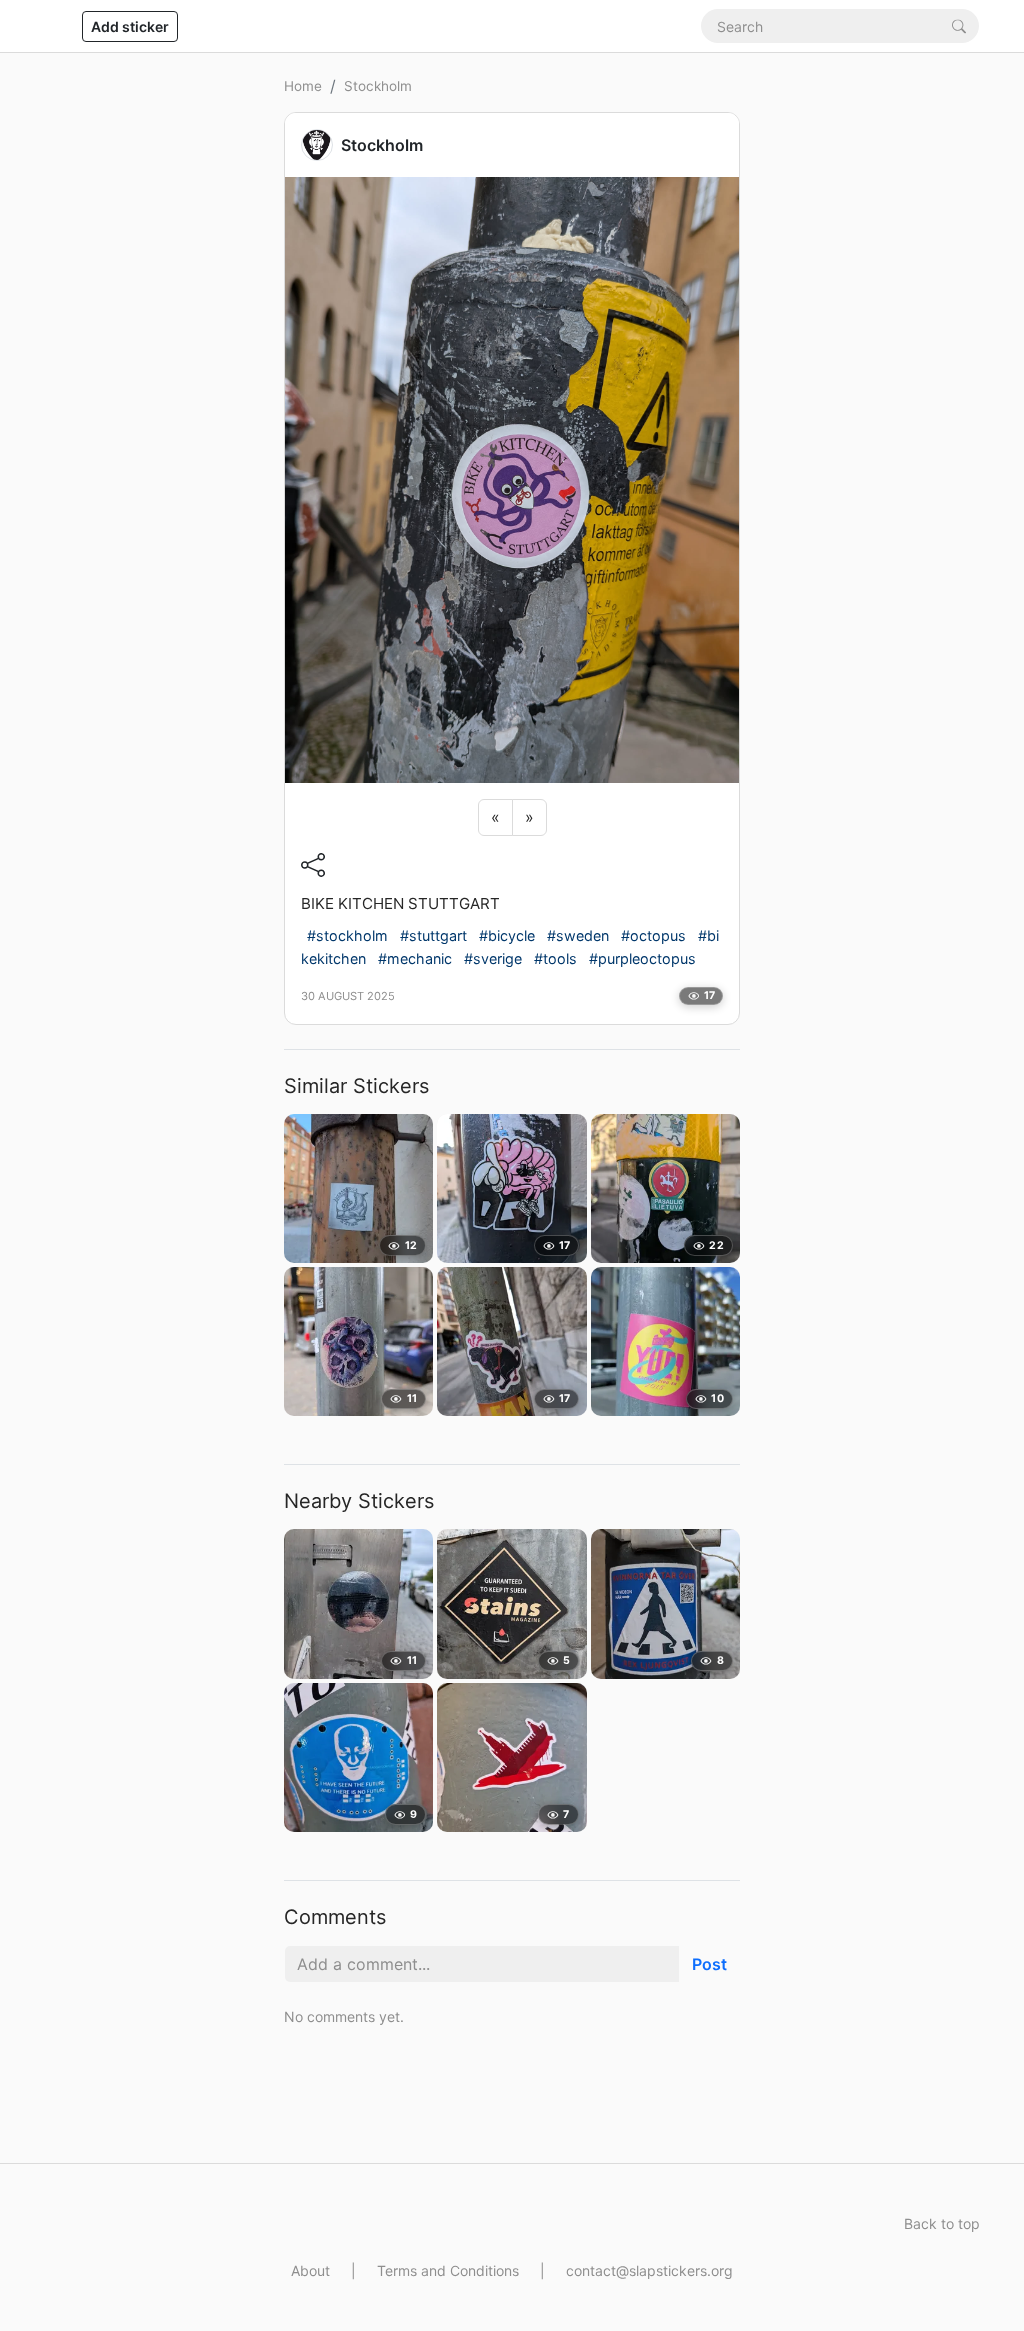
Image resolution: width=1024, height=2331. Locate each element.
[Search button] (959, 25)
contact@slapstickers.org (649, 2270)
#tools (555, 958)
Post (709, 1964)
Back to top (942, 2223)
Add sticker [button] (130, 26)
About (310, 2270)
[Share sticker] (313, 865)
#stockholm (347, 935)
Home (303, 86)
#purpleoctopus (642, 958)
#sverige (493, 958)
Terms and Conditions (448, 2270)
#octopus (653, 935)
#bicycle (507, 935)
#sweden (578, 935)
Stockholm (378, 86)
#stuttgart (433, 935)
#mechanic (415, 958)
